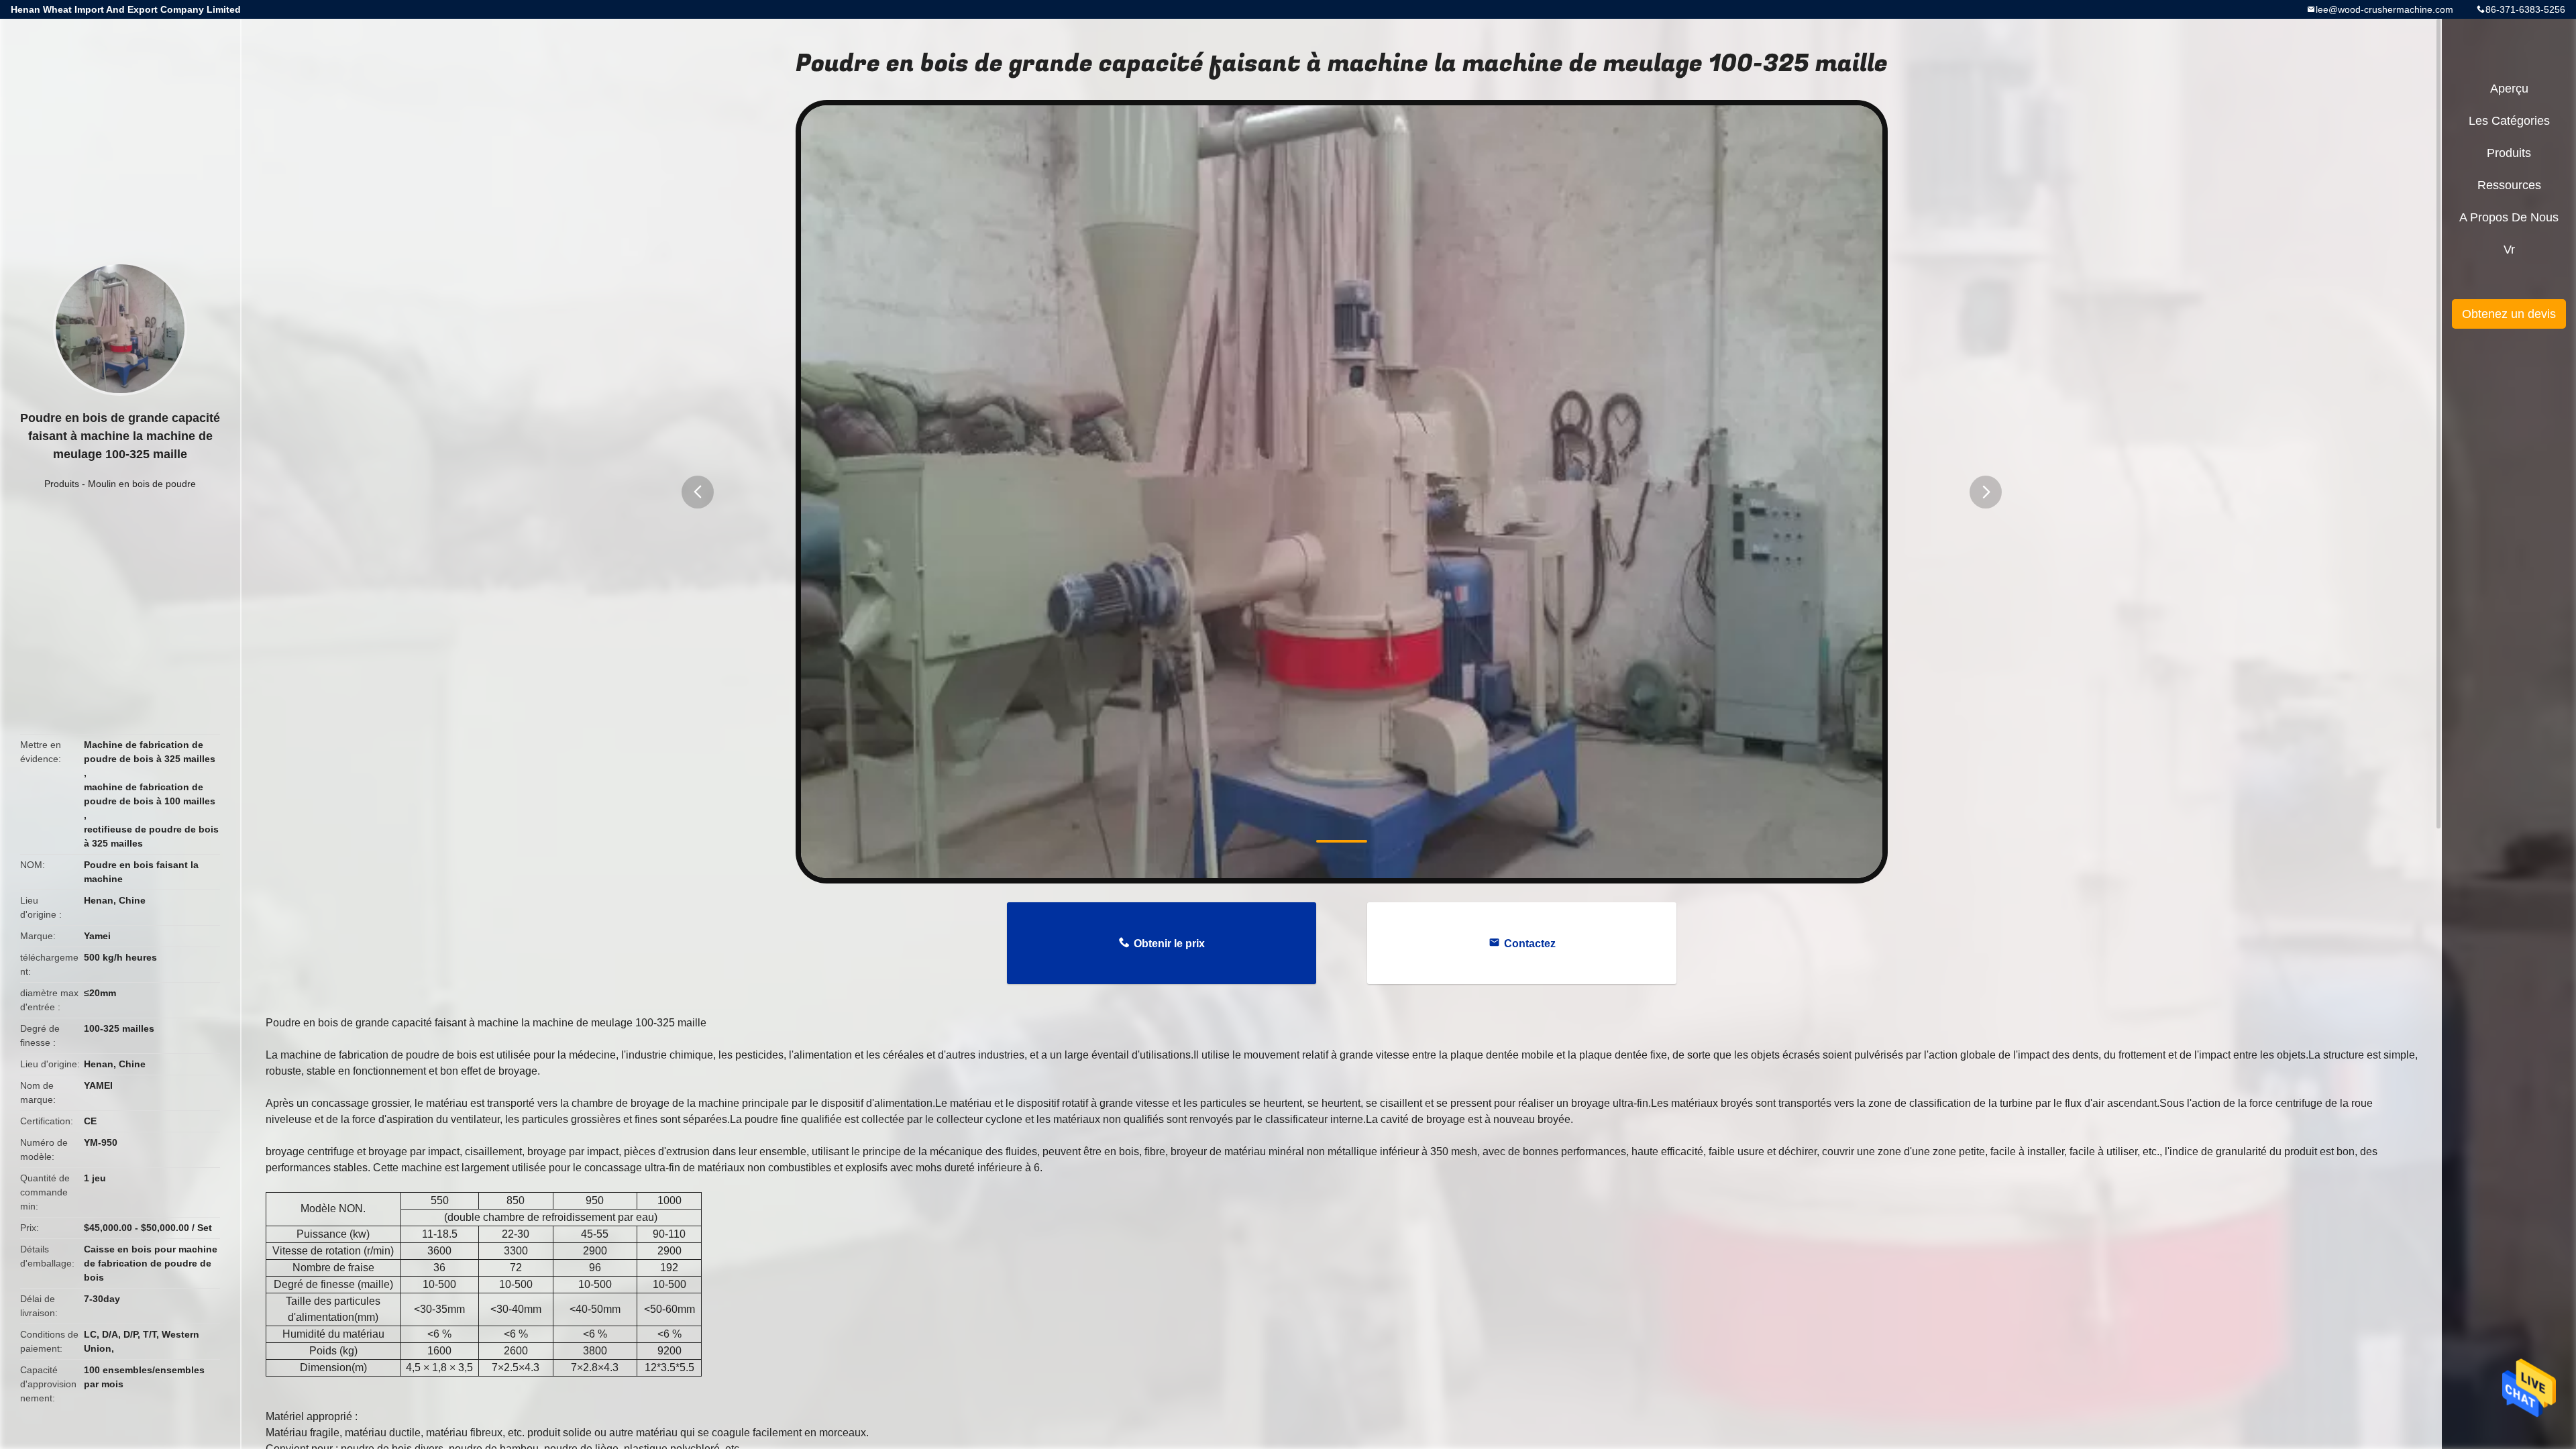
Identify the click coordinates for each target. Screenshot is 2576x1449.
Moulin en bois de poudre (142, 484)
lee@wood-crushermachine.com (2384, 9)
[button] (698, 492)
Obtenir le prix (1169, 944)
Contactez (1530, 944)
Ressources (2509, 185)
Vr (2509, 250)
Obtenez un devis (2509, 314)
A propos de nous (2509, 217)
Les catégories (2509, 121)
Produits (62, 484)
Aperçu (2509, 89)
